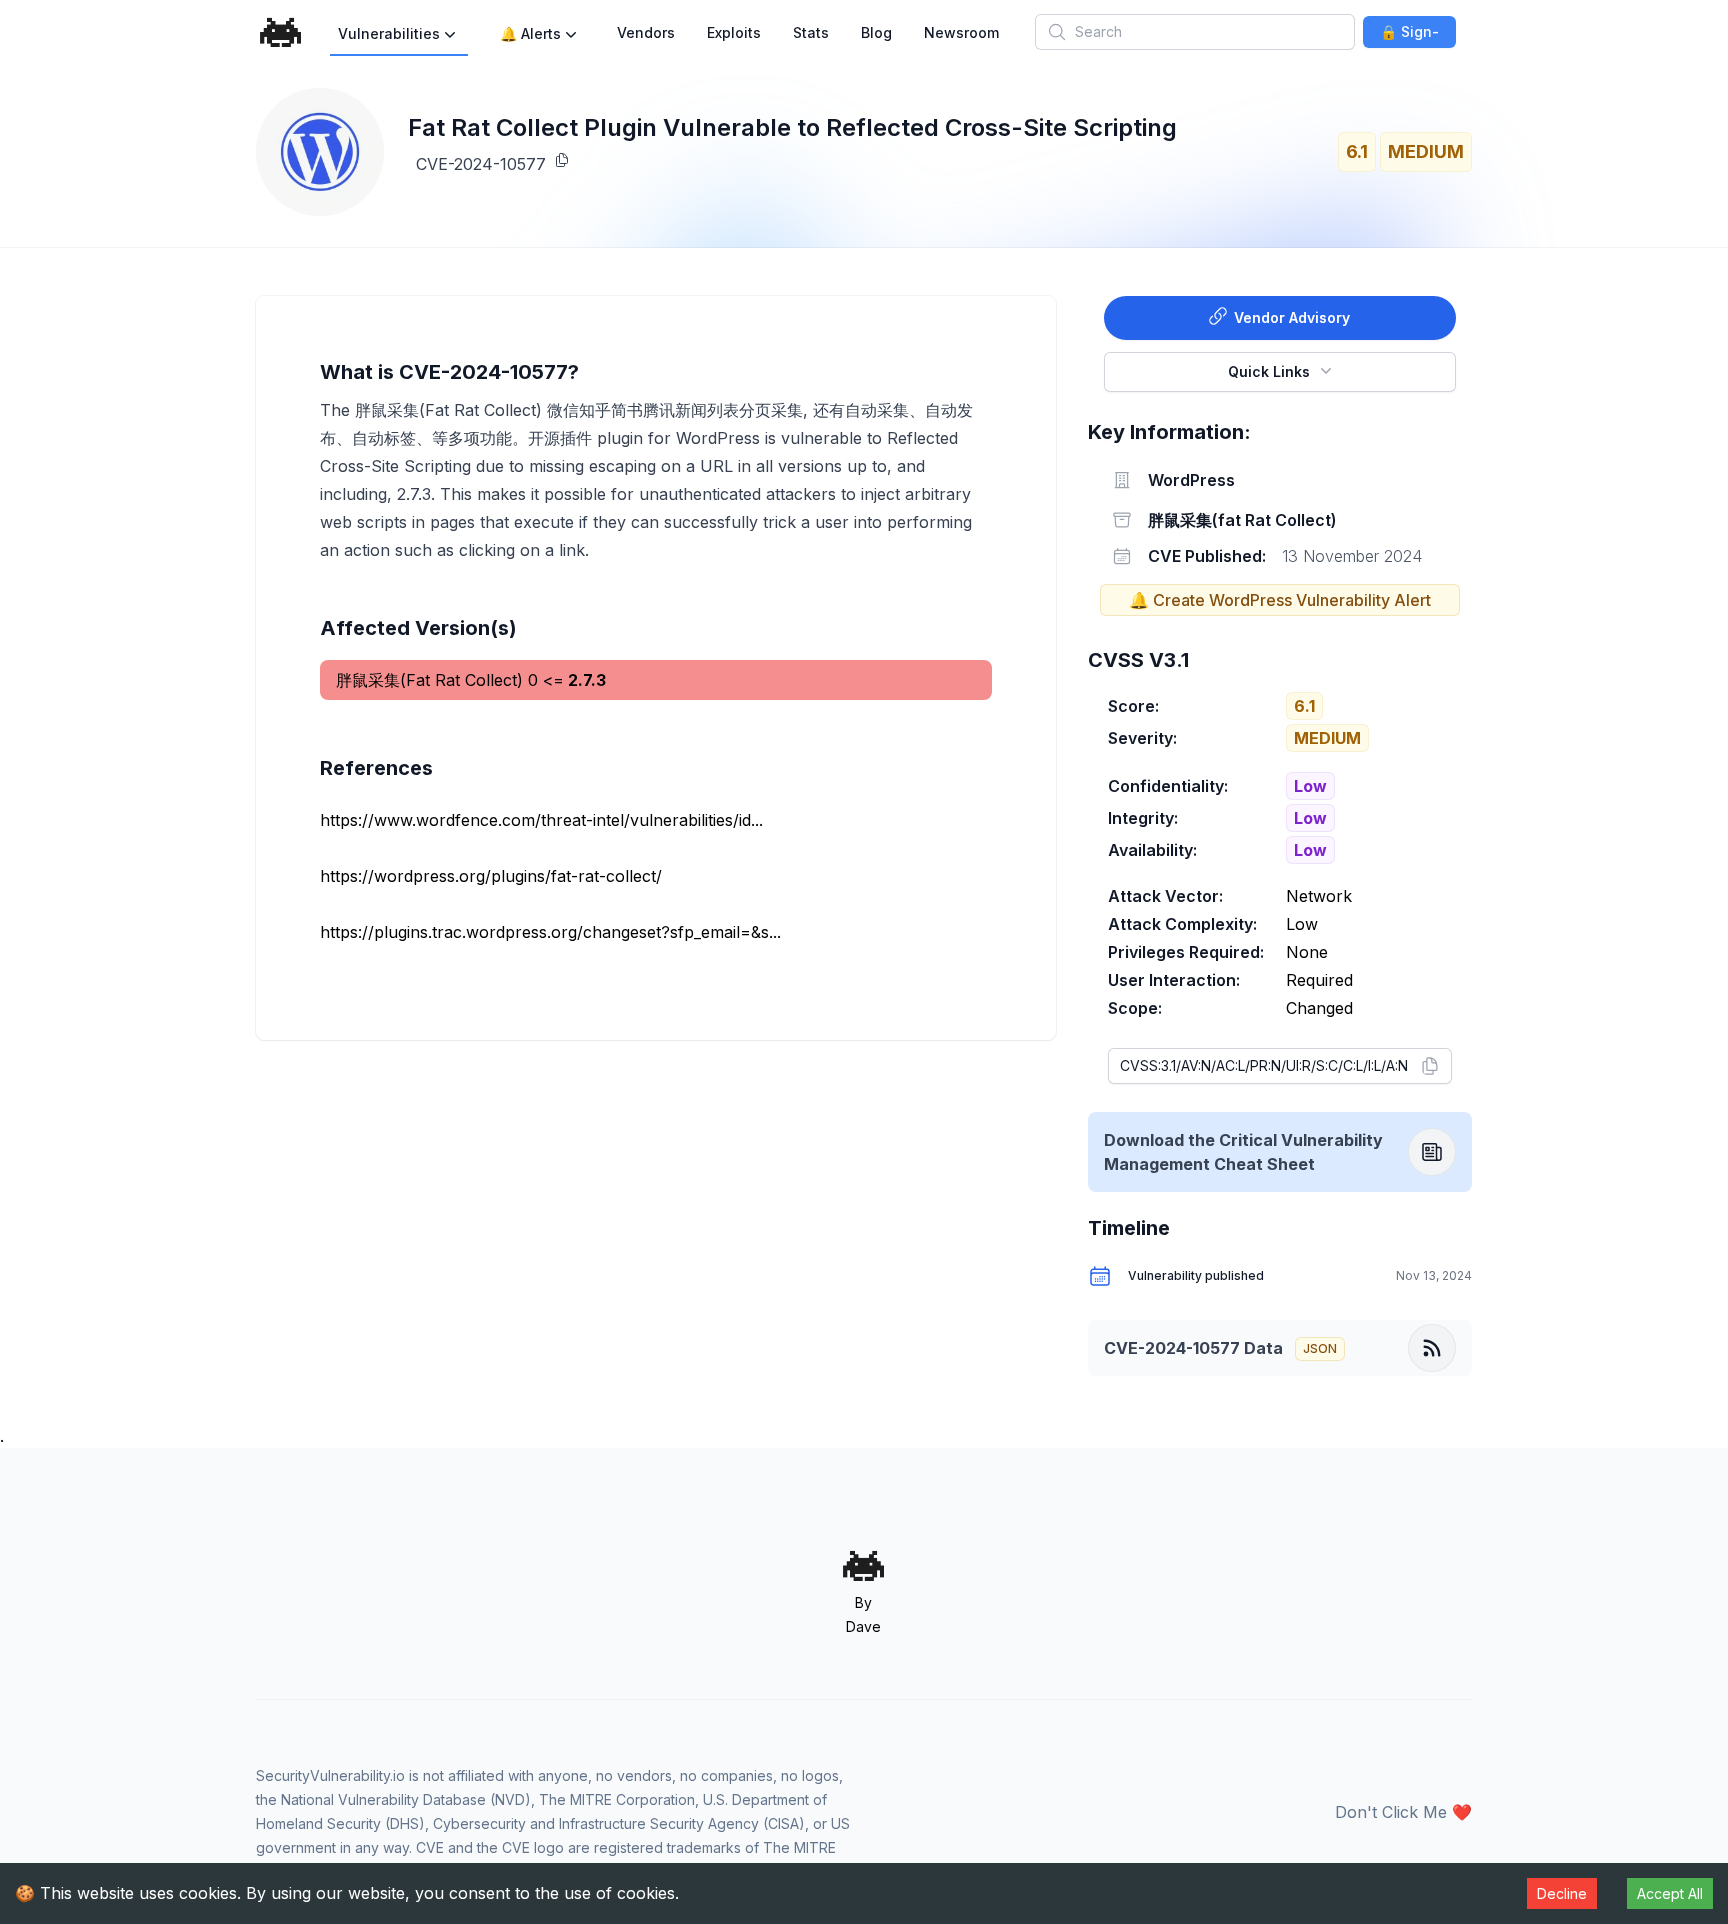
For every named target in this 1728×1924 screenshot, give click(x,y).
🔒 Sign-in (1409, 35)
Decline (1562, 1893)
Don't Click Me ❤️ (1403, 1812)
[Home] (281, 32)
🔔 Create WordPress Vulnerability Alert (1280, 600)
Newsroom (961, 32)
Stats (811, 32)
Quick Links (1269, 371)
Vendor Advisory (1292, 317)
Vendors (646, 32)
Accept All (1670, 1893)
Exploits (734, 32)
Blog (876, 32)
